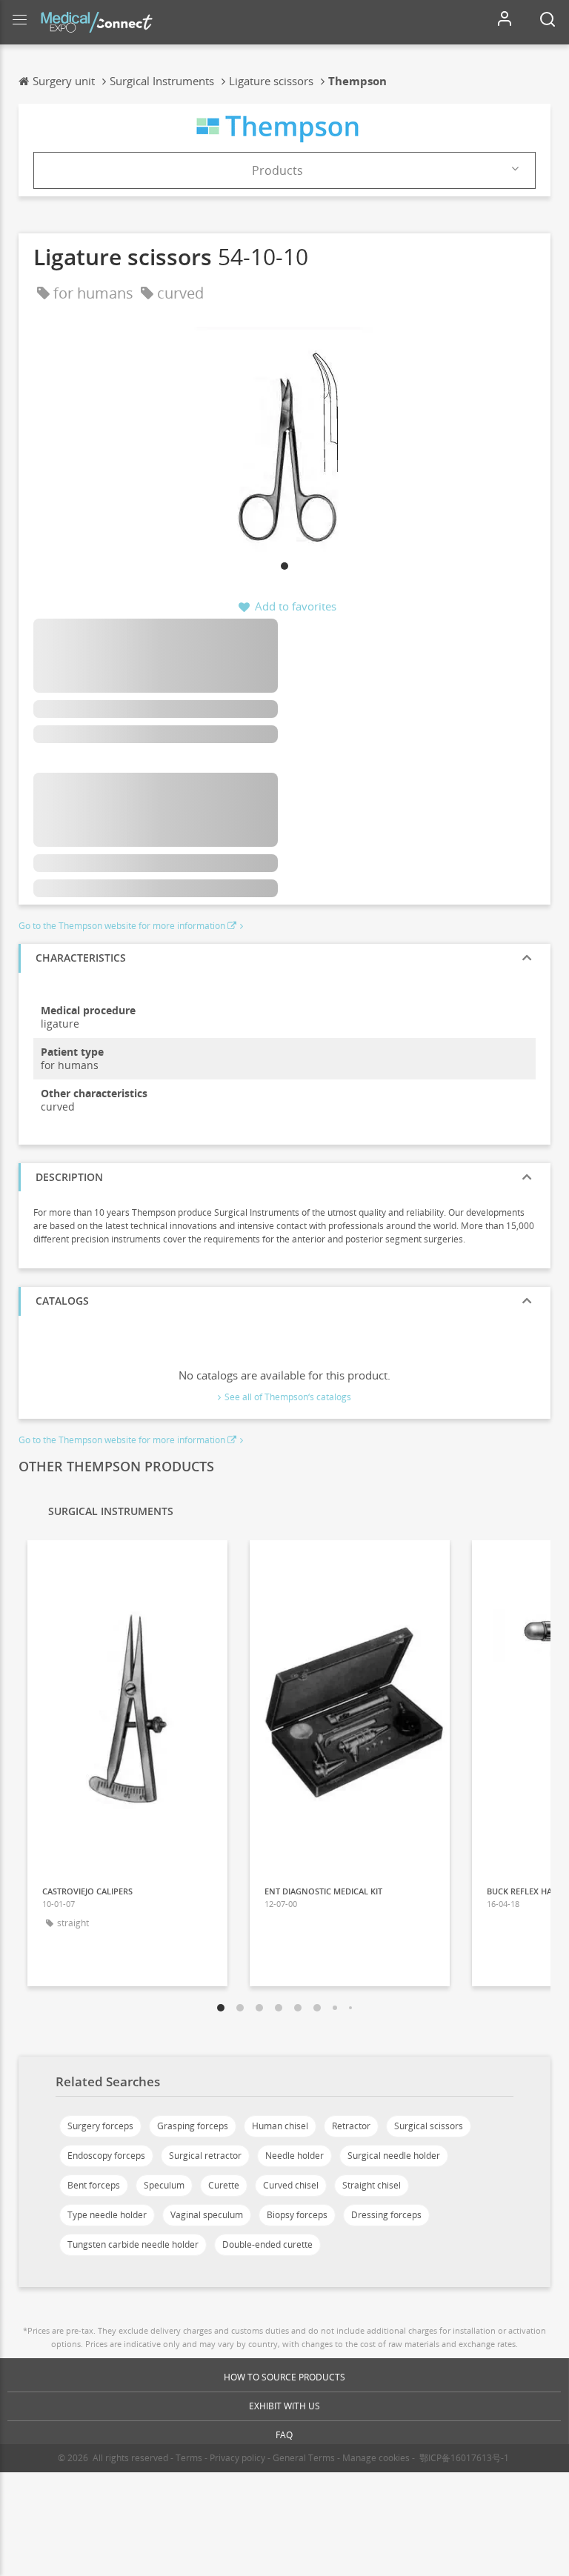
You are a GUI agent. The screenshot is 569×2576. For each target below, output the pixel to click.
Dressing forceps (386, 2215)
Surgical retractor (205, 2156)
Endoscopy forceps (106, 2156)
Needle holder (295, 2156)
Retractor (351, 2126)
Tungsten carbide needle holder (133, 2244)
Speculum (164, 2185)
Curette (224, 2185)
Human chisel (280, 2126)
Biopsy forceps (297, 2215)
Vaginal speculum (207, 2215)
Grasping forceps (193, 2126)
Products (277, 170)
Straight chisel (372, 2185)
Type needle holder (107, 2215)
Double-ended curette (267, 2244)
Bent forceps (94, 2185)
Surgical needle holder (394, 2156)
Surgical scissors (429, 2126)
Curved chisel (291, 2185)
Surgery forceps (100, 2126)
